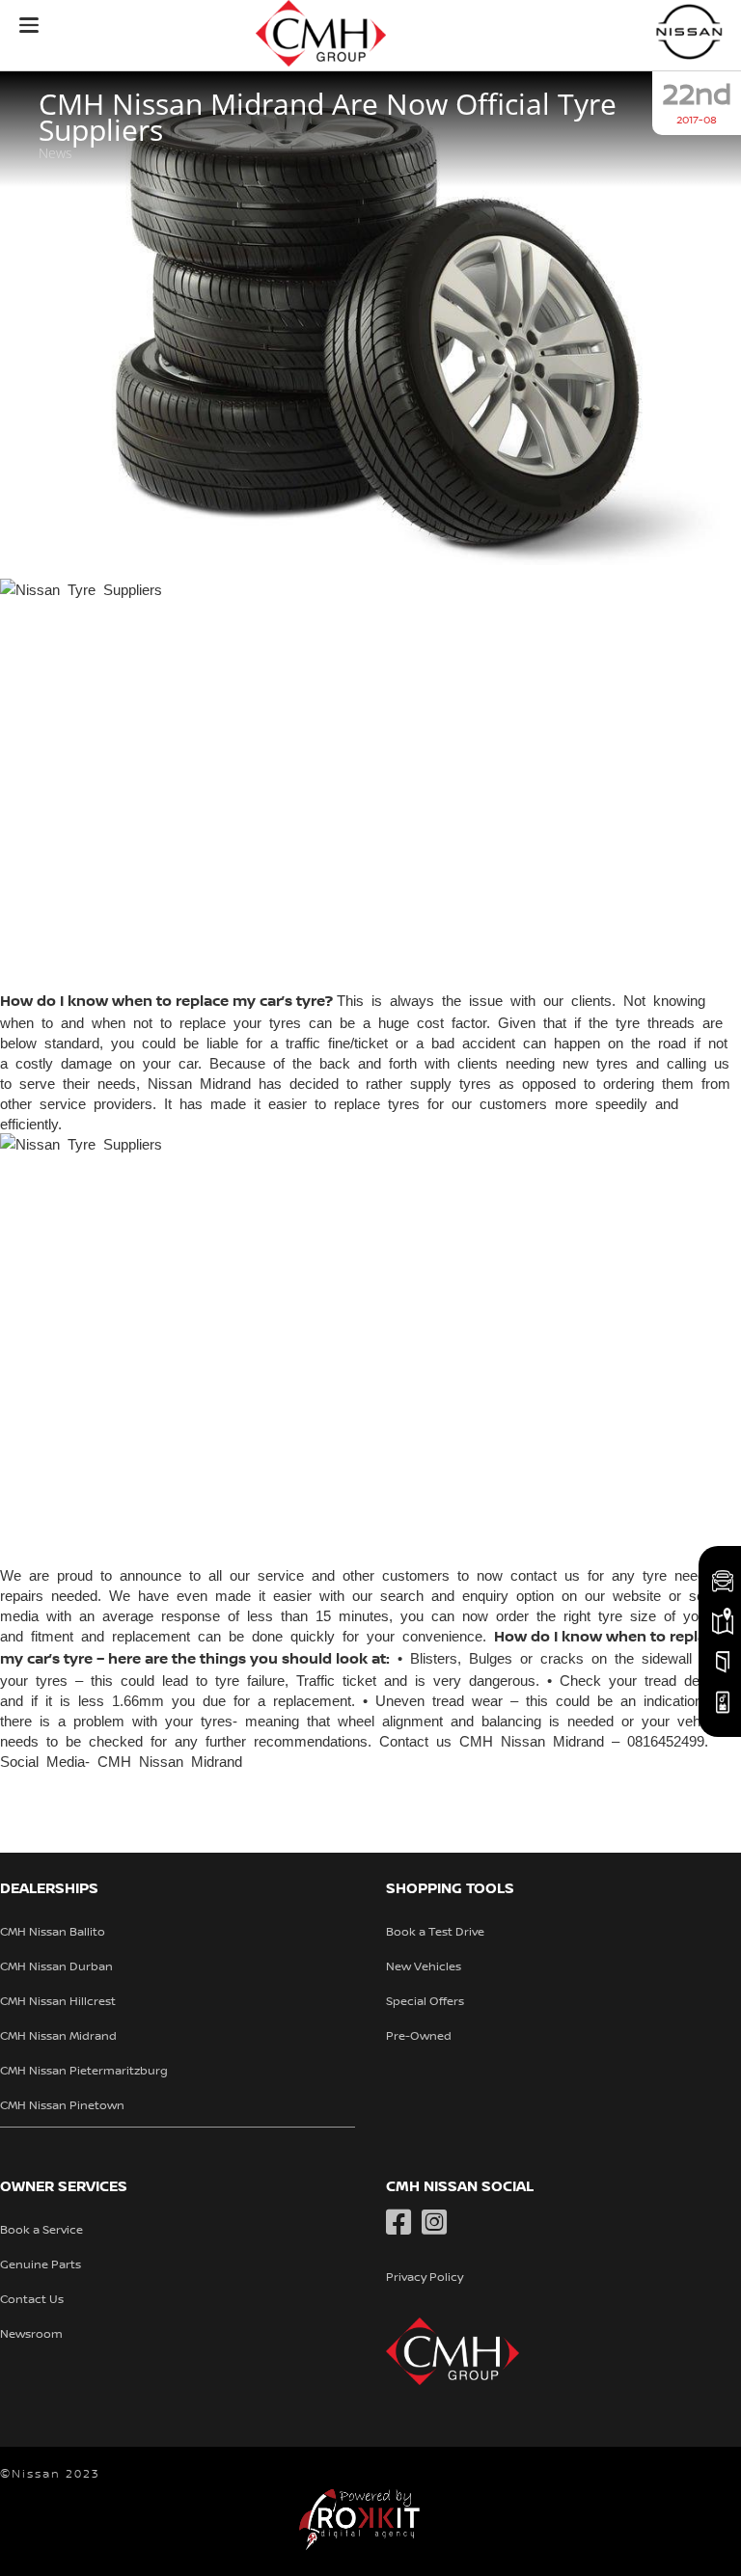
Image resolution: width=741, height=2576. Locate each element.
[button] (29, 25)
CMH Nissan (690, 31)
